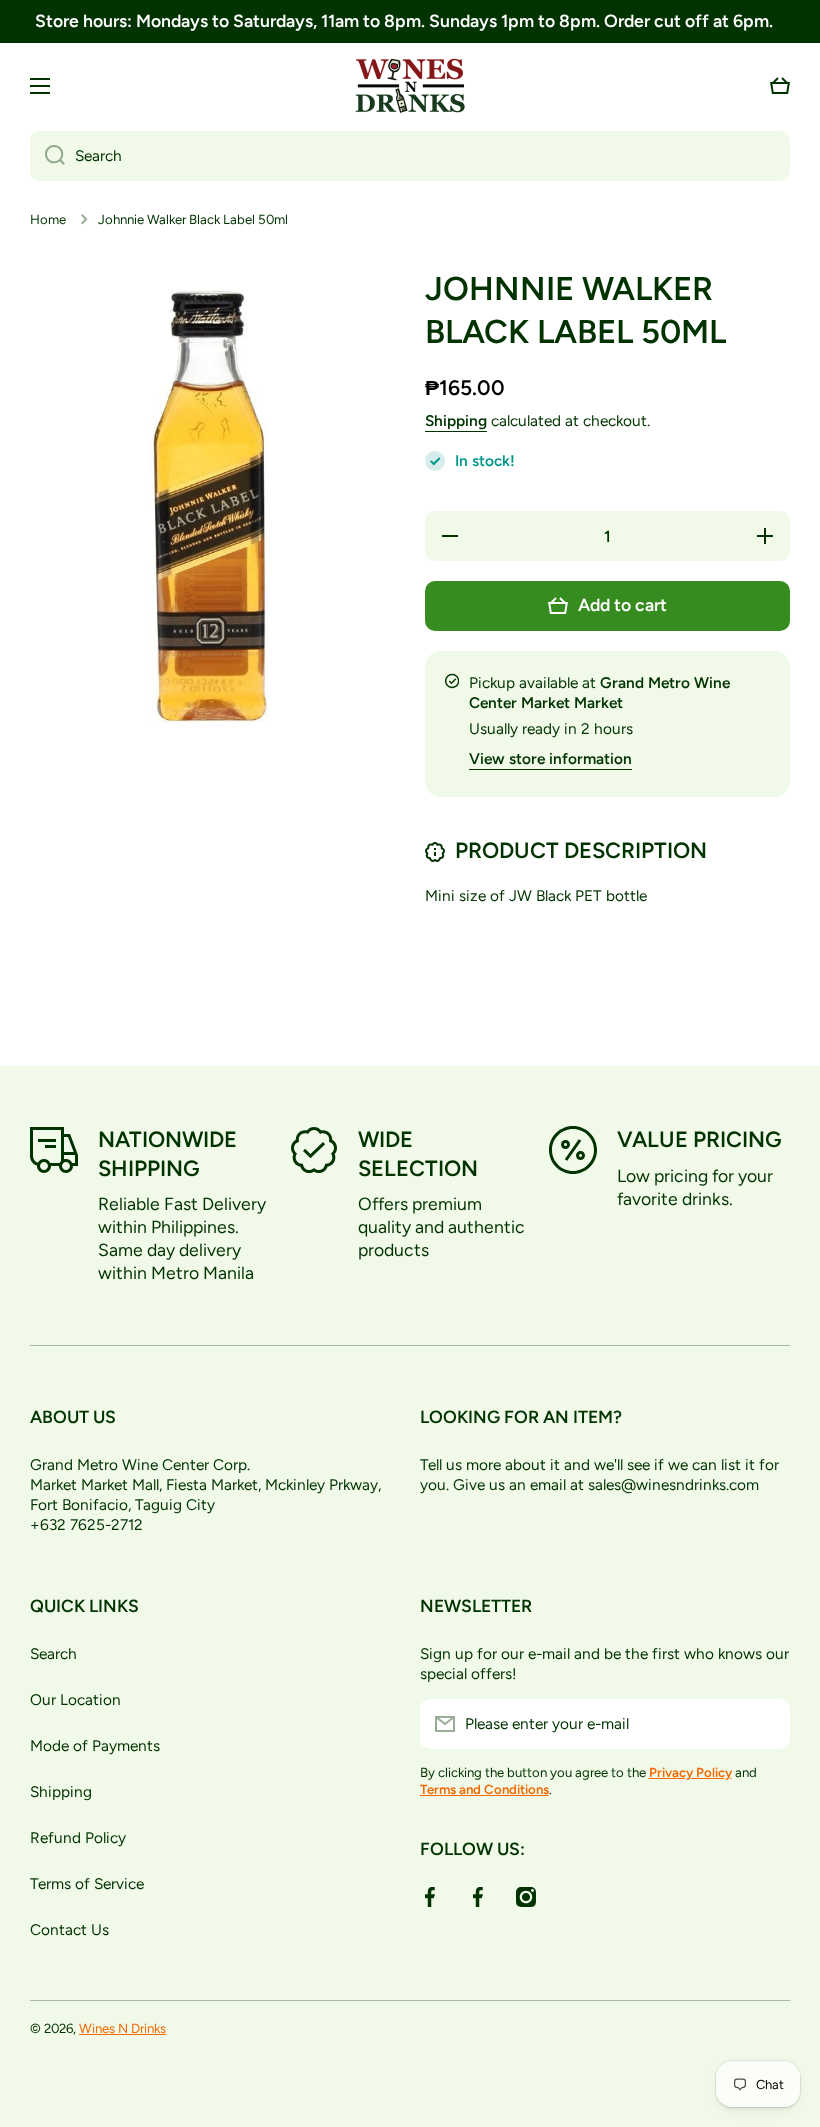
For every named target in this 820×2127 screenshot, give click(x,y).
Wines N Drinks (122, 2028)
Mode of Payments (95, 1745)
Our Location (75, 1699)
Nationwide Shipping (167, 1154)
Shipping (456, 420)
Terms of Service (87, 1883)
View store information (550, 758)
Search (53, 1653)
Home (48, 219)
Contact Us (69, 1929)
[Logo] (410, 86)
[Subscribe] (765, 1724)
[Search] (47, 156)
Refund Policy (78, 1837)
